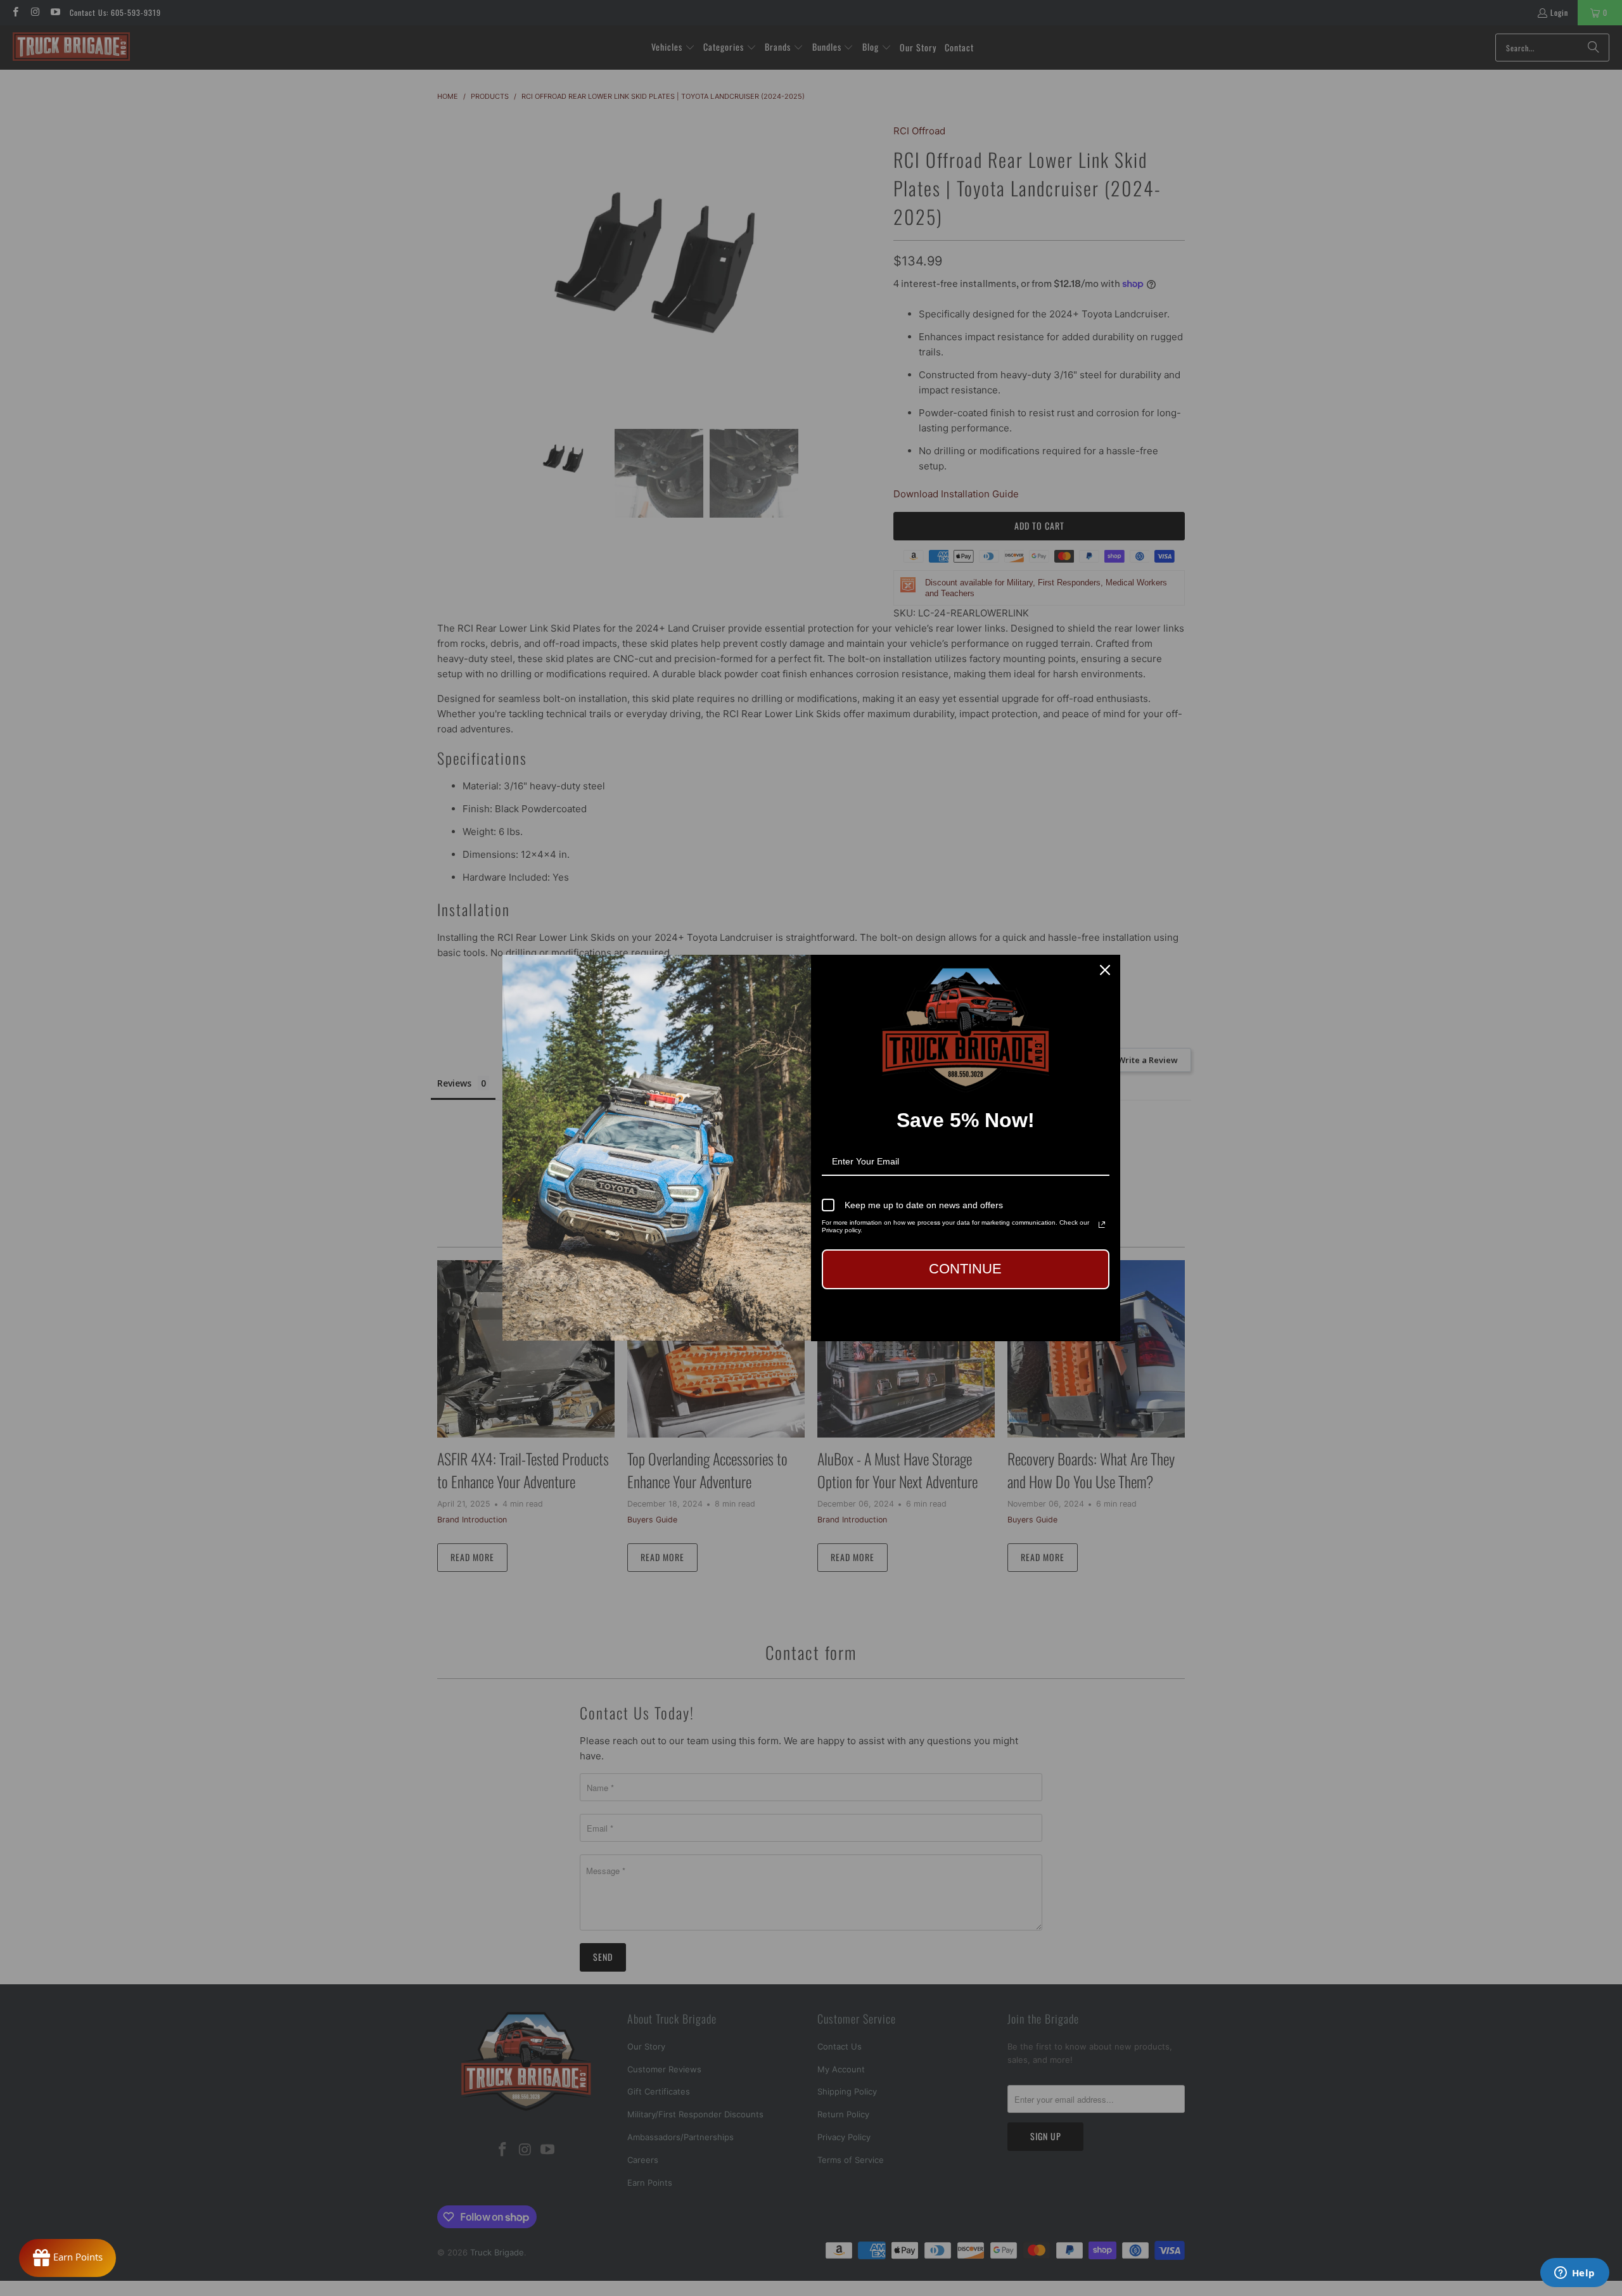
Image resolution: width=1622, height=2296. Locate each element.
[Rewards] (67, 2258)
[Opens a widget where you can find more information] (1574, 2274)
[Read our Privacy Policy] (1102, 1225)
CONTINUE (965, 1269)
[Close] (1105, 970)
